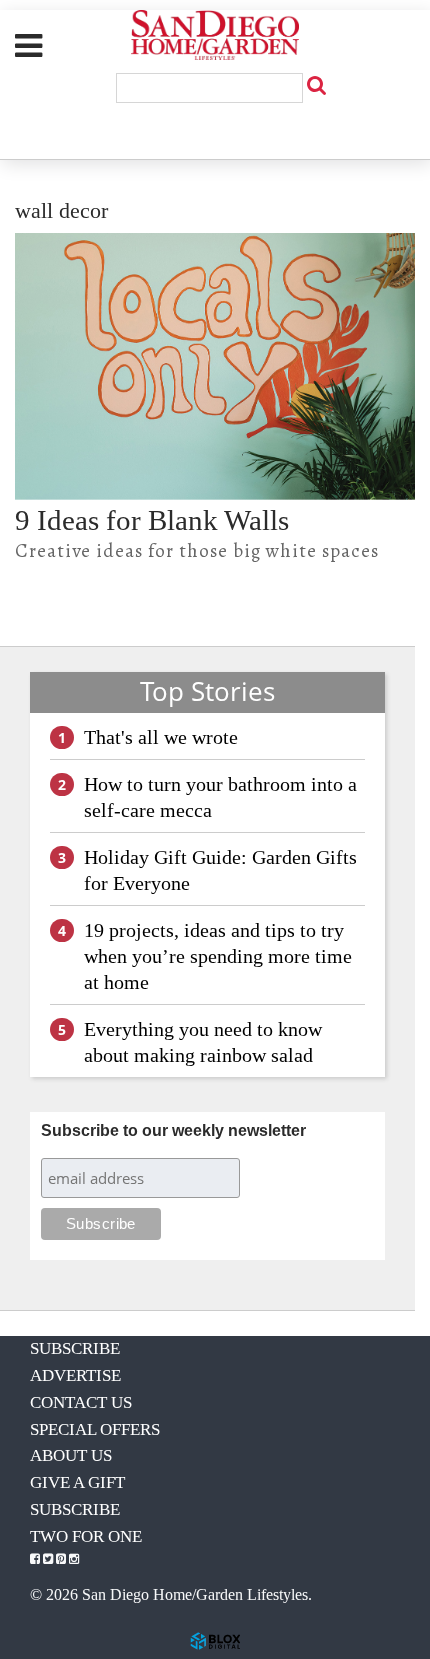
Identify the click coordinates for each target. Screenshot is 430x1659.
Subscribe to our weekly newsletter (173, 1130)
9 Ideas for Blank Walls (152, 520)
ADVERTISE (75, 1375)
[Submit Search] (316, 85)
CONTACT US (81, 1402)
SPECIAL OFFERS (95, 1429)
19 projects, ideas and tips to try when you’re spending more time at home (218, 956)
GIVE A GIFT (77, 1482)
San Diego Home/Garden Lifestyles (215, 35)
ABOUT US (71, 1455)
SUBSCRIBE (75, 1348)
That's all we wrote (161, 737)
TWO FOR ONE (86, 1536)
